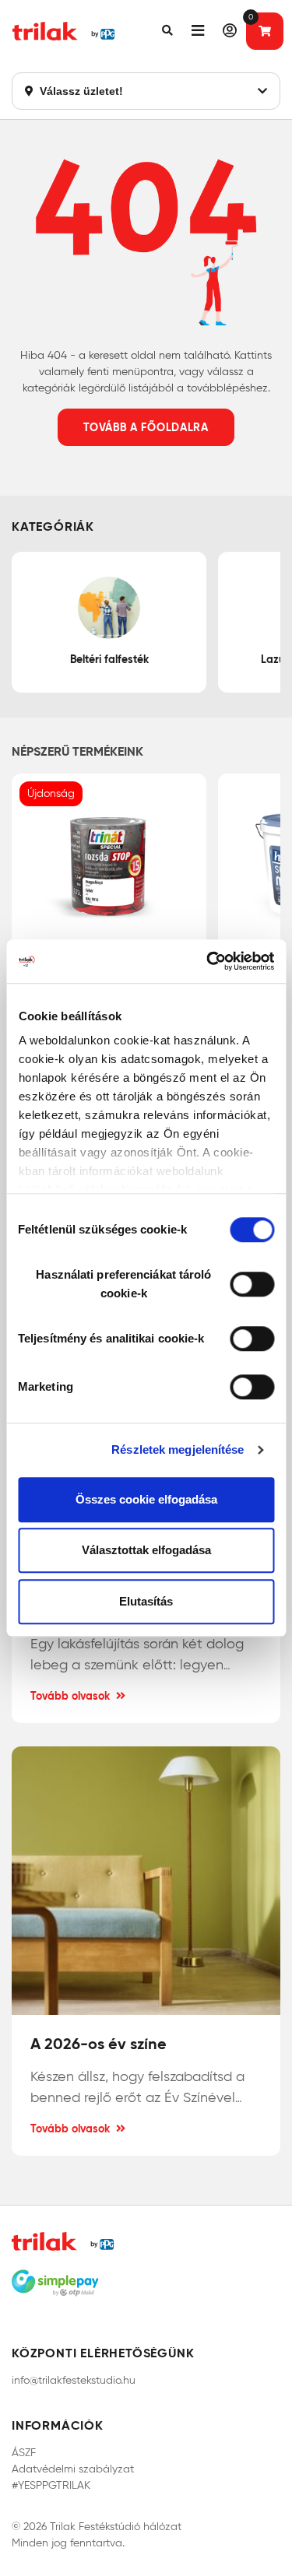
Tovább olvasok (70, 1696)
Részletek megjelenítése (178, 1449)
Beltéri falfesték (109, 659)
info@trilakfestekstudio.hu (74, 2380)
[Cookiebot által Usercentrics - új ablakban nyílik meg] (208, 961)
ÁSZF (24, 2453)
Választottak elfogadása (146, 1550)
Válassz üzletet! (80, 91)
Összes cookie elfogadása (146, 1499)
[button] (167, 31)
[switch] (252, 1284)
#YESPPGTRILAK (51, 2485)
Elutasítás (146, 1601)
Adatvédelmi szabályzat (73, 2469)
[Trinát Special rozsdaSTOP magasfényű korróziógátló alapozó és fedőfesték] (109, 866)
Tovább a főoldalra (146, 427)
